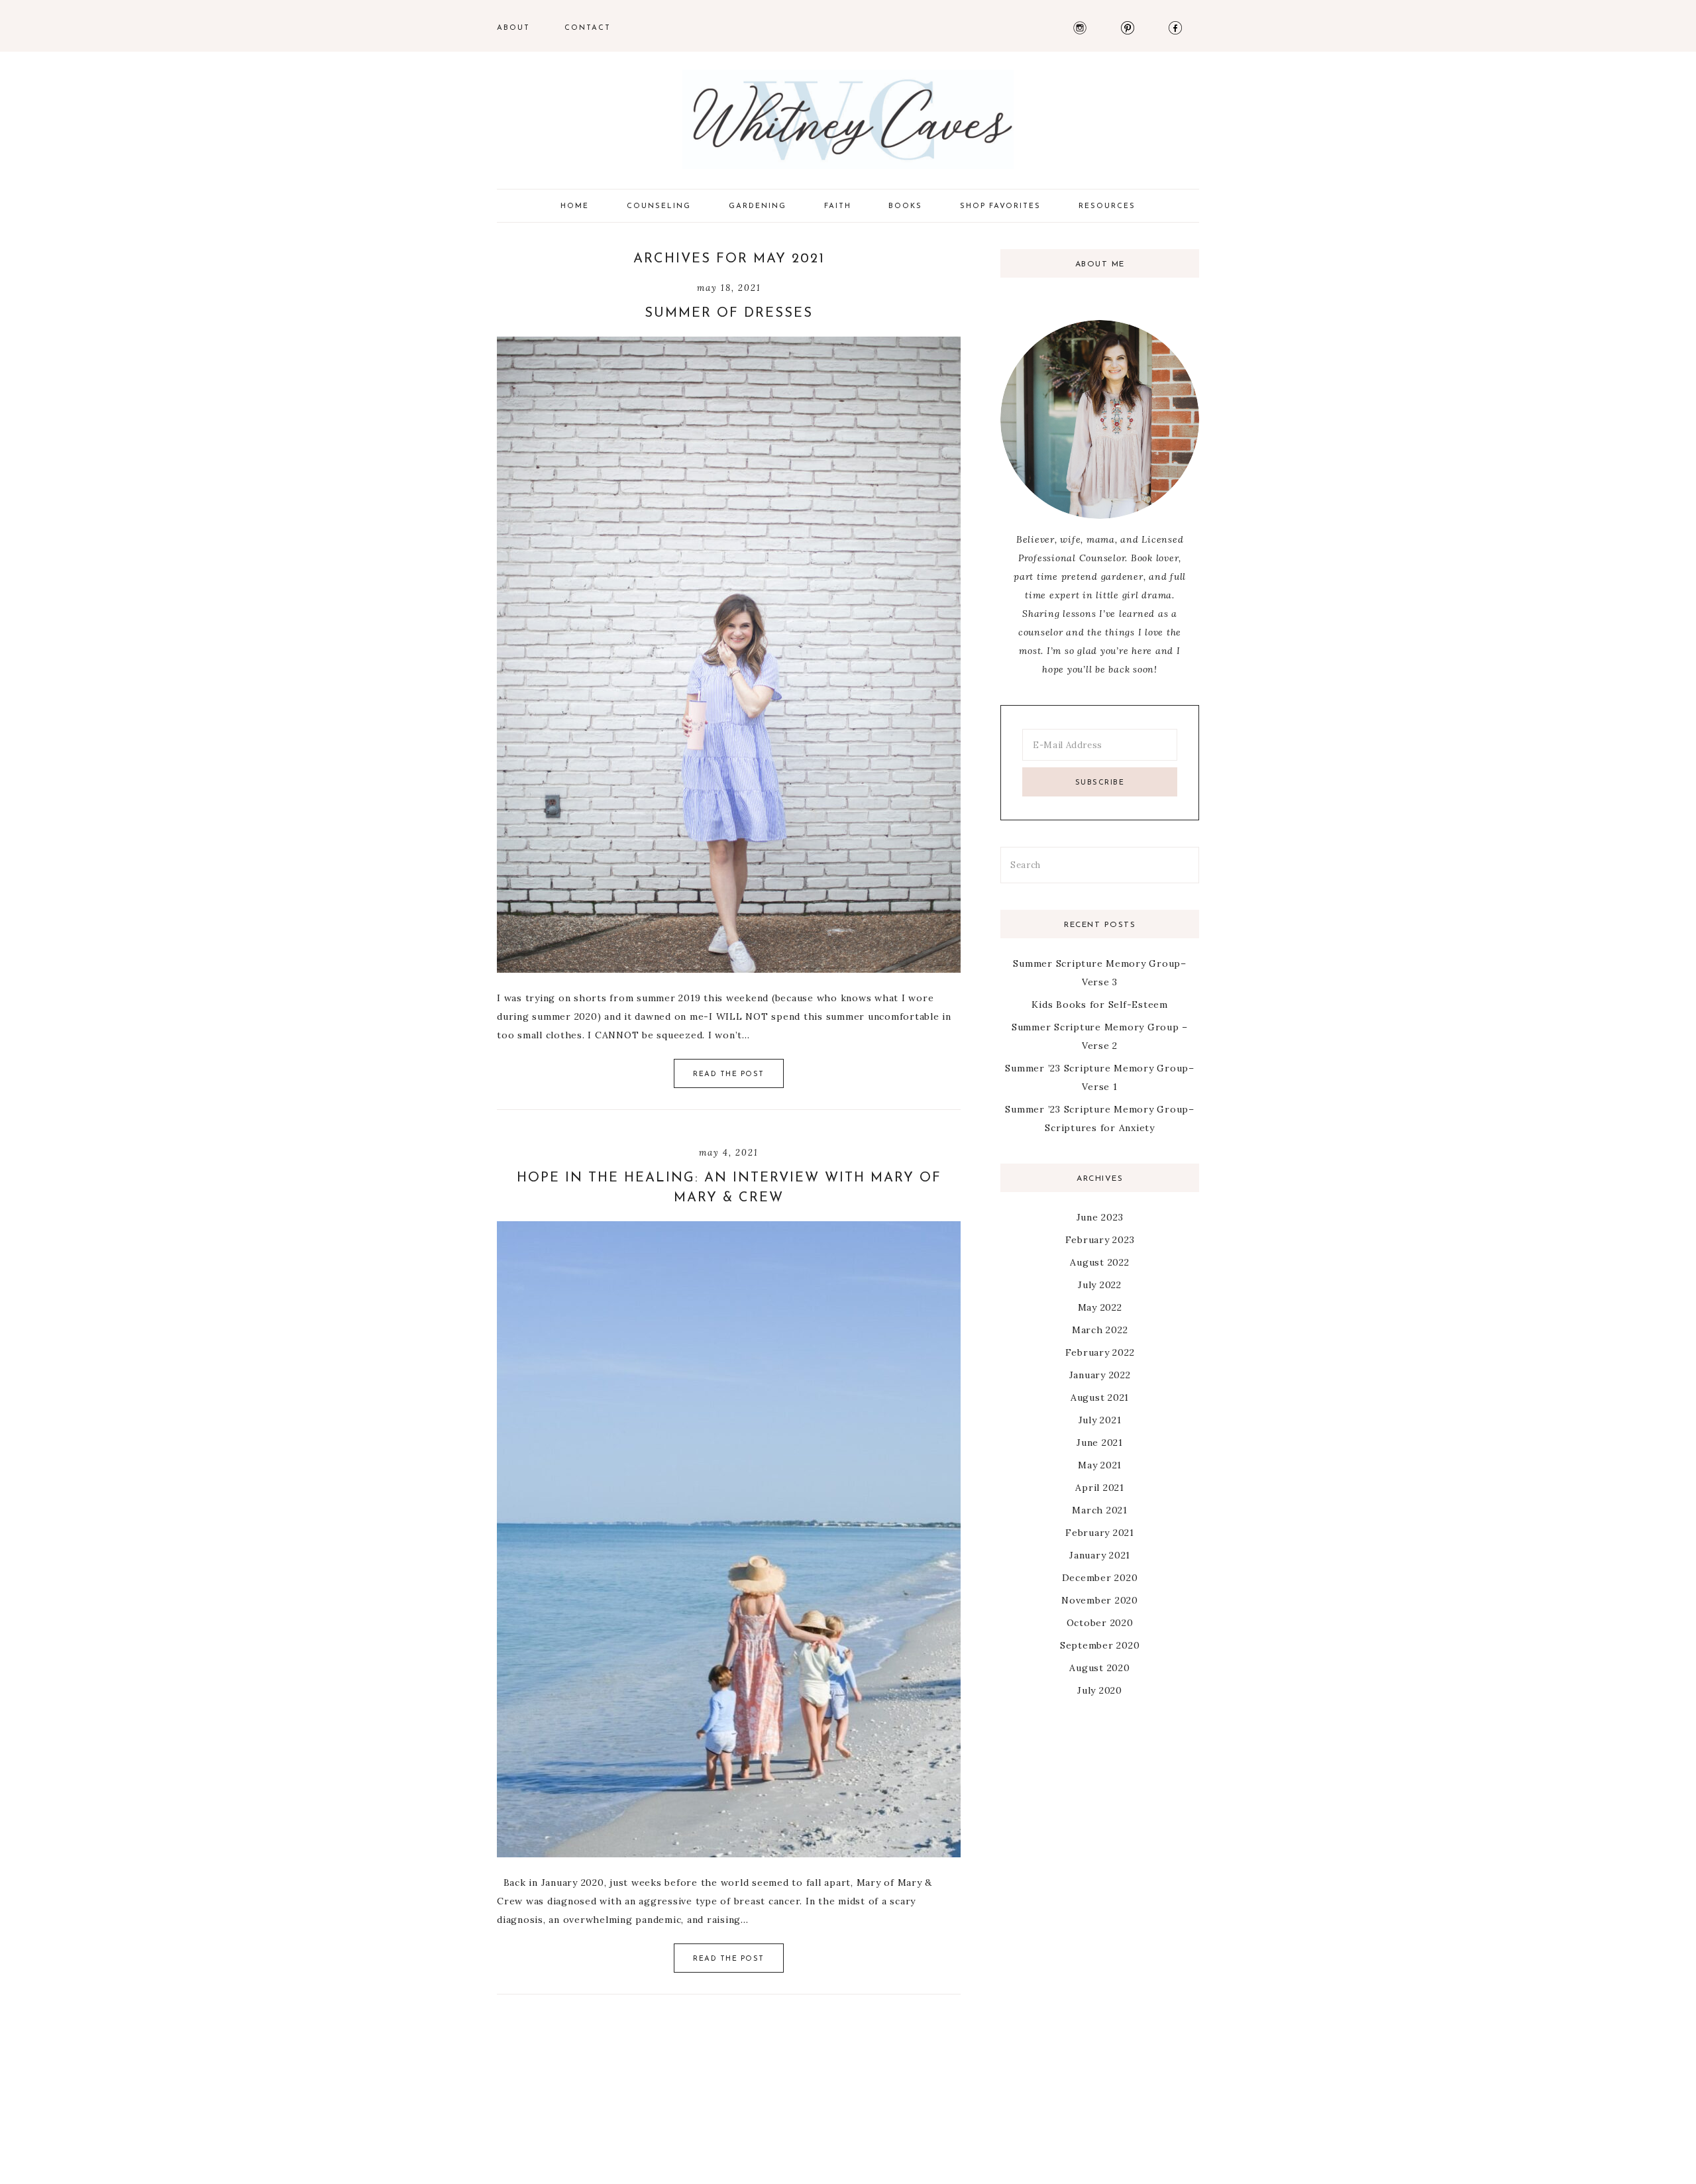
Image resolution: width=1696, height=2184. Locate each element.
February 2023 (1100, 1240)
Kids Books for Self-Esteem (1100, 1005)
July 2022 (1100, 1285)
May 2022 (1100, 1307)
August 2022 (1099, 1262)
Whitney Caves (848, 119)
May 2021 (1100, 1465)
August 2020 (1099, 1668)
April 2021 (1100, 1488)
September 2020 (1100, 1645)
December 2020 (1100, 1578)
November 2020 (1100, 1600)
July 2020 (1100, 1690)
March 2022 (1100, 1330)
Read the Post (729, 1074)
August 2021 (1100, 1397)
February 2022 (1100, 1352)
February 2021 (1100, 1533)
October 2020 (1100, 1623)
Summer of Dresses (729, 313)
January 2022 (1100, 1375)
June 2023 (1100, 1217)
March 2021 (1100, 1510)
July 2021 (1100, 1420)
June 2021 (1100, 1443)
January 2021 (1100, 1555)
